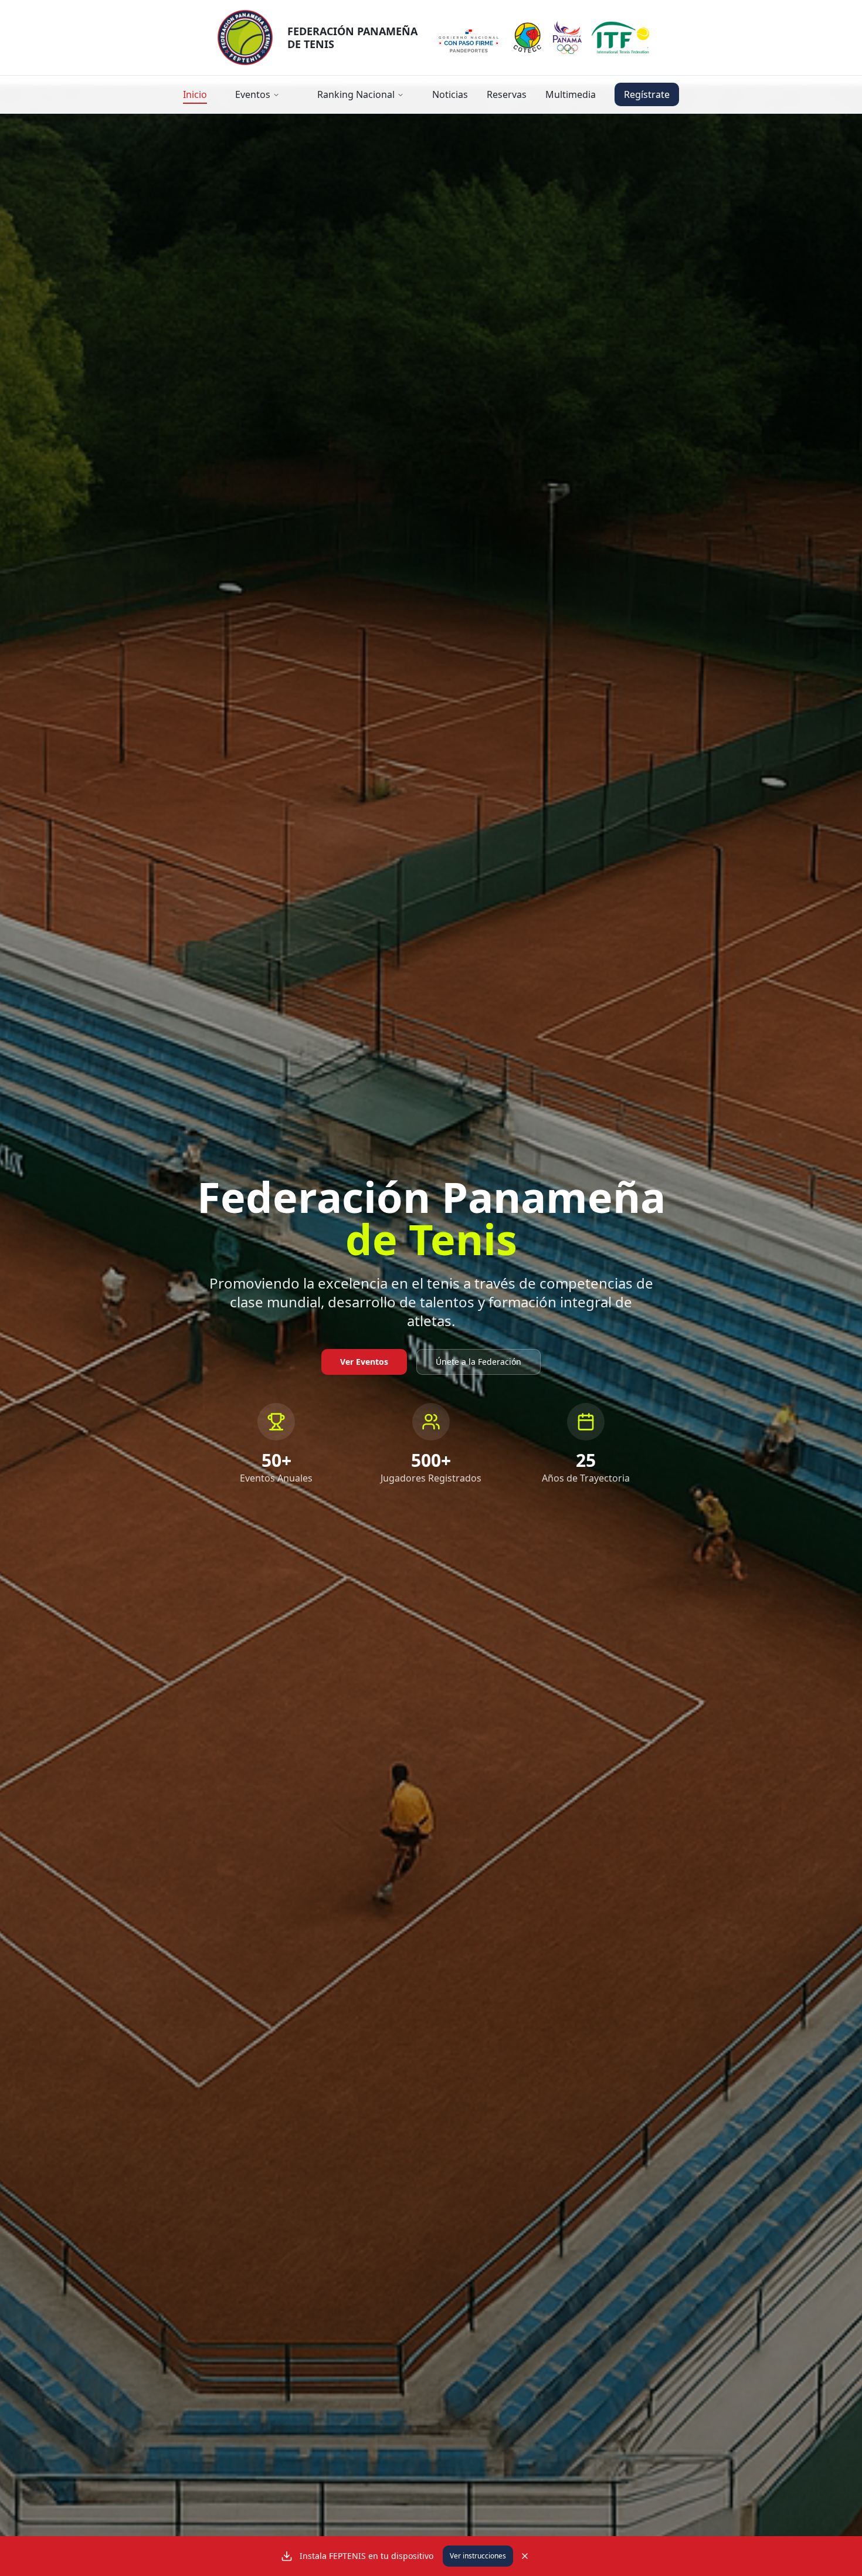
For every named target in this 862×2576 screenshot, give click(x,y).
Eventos (253, 94)
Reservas (507, 94)
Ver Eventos (364, 1362)
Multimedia (571, 94)
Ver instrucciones (478, 2556)
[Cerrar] (525, 2556)
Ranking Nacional (356, 94)
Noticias (450, 94)
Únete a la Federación (478, 1362)
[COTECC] (527, 38)
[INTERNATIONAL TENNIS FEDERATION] (620, 38)
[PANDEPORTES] (469, 38)
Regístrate (647, 94)
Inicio (195, 94)
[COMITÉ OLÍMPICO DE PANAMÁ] (567, 38)
